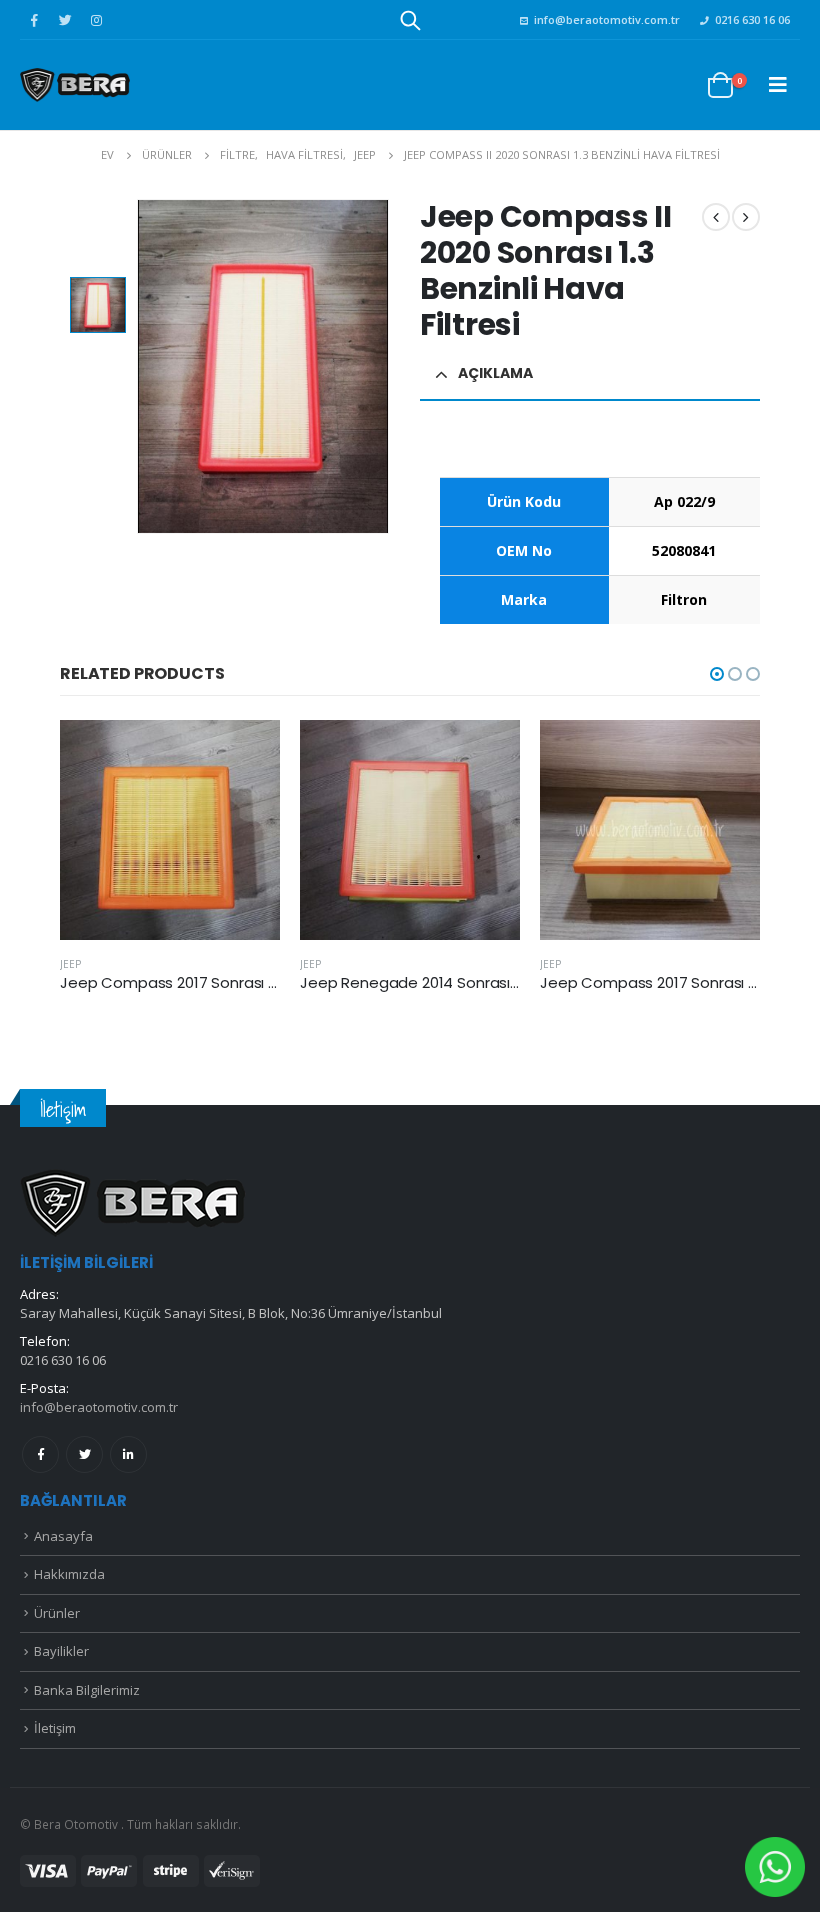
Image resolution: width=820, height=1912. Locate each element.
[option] (98, 305)
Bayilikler (61, 1651)
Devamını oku (247, 753)
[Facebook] (34, 20)
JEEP (70, 964)
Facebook (40, 1454)
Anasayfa (63, 1536)
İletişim (55, 1728)
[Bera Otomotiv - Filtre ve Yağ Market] (75, 84)
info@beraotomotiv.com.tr (607, 19)
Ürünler (57, 1613)
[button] (717, 674)
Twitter (84, 1454)
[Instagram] (96, 20)
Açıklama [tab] (495, 373)
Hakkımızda (69, 1574)
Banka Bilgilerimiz (87, 1690)
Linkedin (128, 1454)
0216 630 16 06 (752, 19)
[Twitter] (65, 20)
